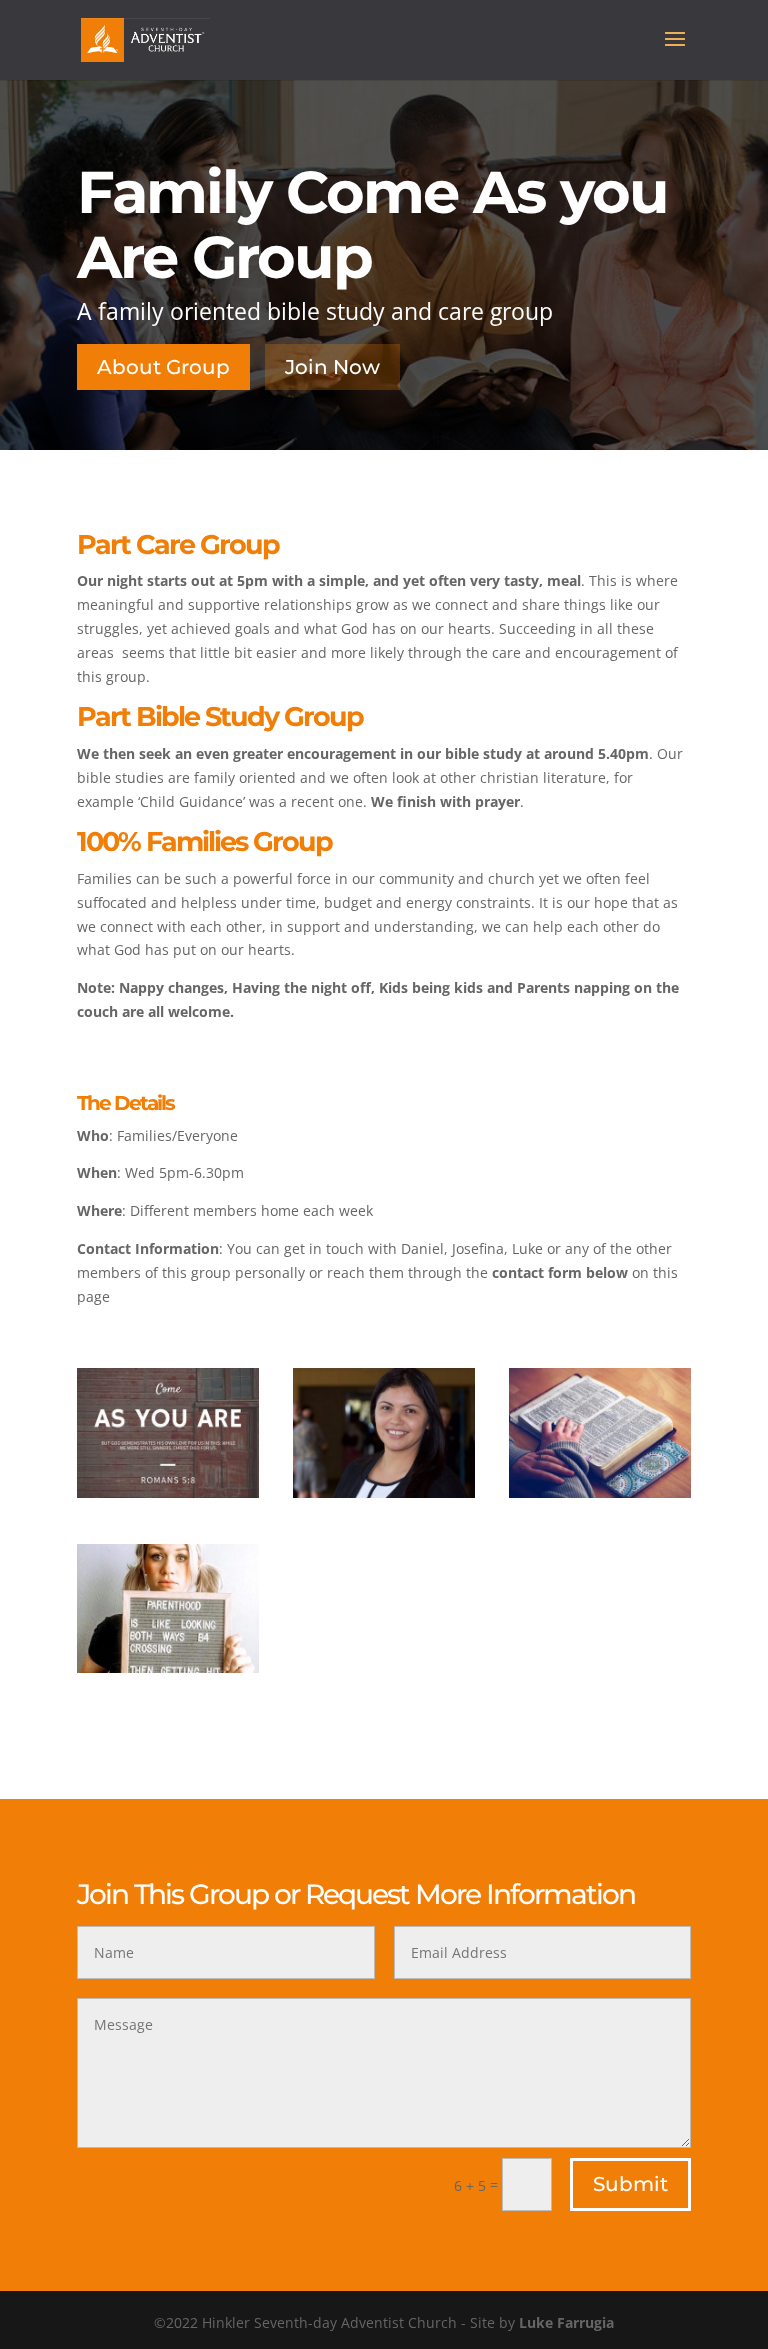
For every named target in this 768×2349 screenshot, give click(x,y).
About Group (163, 367)
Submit (630, 2184)
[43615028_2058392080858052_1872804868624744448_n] (168, 1667)
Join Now (332, 367)
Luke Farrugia (566, 2322)
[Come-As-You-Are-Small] (168, 1492)
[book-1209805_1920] (600, 1492)
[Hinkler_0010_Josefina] (384, 1492)
